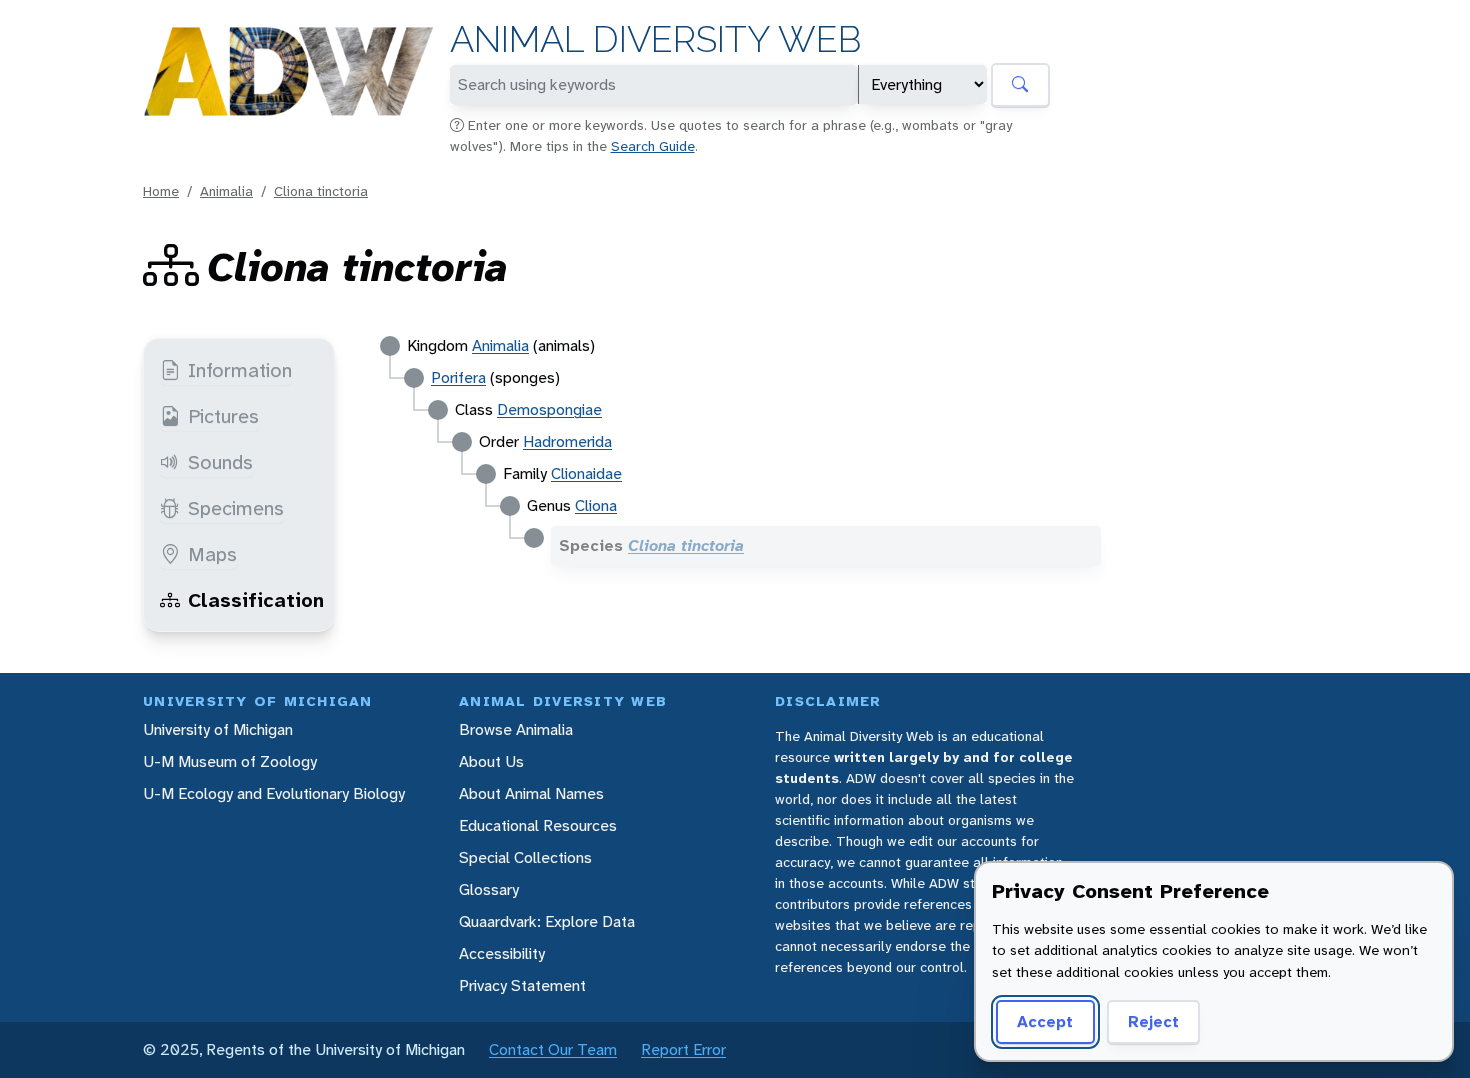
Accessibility (502, 953)
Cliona (596, 505)
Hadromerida (567, 441)
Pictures (223, 416)
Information (240, 370)
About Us (491, 761)
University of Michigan (218, 729)
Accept (1045, 1021)
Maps (212, 554)
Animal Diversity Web (655, 39)
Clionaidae (586, 473)
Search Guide (653, 146)
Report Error (683, 1049)
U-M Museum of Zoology (230, 761)
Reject (1153, 1021)
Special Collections (525, 857)
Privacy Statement (522, 985)
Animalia (226, 191)
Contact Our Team (553, 1049)
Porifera (458, 377)
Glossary (489, 889)
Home (161, 191)
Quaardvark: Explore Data (547, 921)
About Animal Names (531, 793)
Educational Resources (538, 825)
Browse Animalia (516, 729)
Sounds (220, 462)
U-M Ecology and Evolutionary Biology (274, 793)
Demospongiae (549, 409)
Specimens (236, 508)
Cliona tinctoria (321, 191)
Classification (256, 600)
